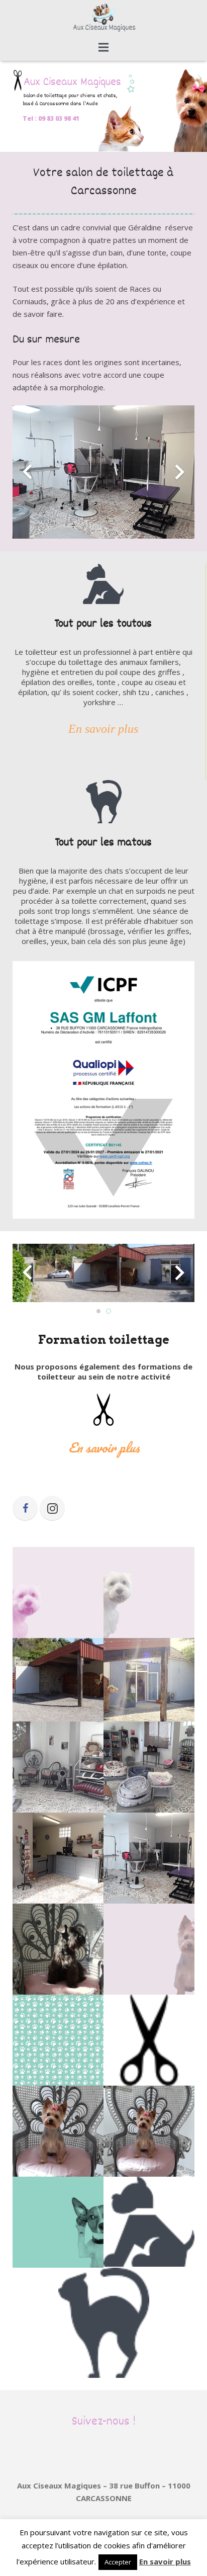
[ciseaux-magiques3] (149, 1767)
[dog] (58, 2222)
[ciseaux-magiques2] (58, 1858)
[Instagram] (52, 1508)
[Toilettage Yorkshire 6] (149, 2131)
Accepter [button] (118, 2562)
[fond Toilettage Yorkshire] (149, 1949)
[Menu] (103, 47)
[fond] (58, 2040)
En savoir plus (165, 2561)
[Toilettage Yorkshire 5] (58, 2131)
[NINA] (58, 1949)
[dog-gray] (149, 2222)
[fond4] (58, 1593)
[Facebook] (25, 1508)
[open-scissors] (149, 2040)
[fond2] (149, 1593)
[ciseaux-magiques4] (58, 1767)
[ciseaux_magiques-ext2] (58, 1680)
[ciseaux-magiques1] (149, 1858)
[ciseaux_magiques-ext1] (149, 1680)
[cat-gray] (104, 2323)
